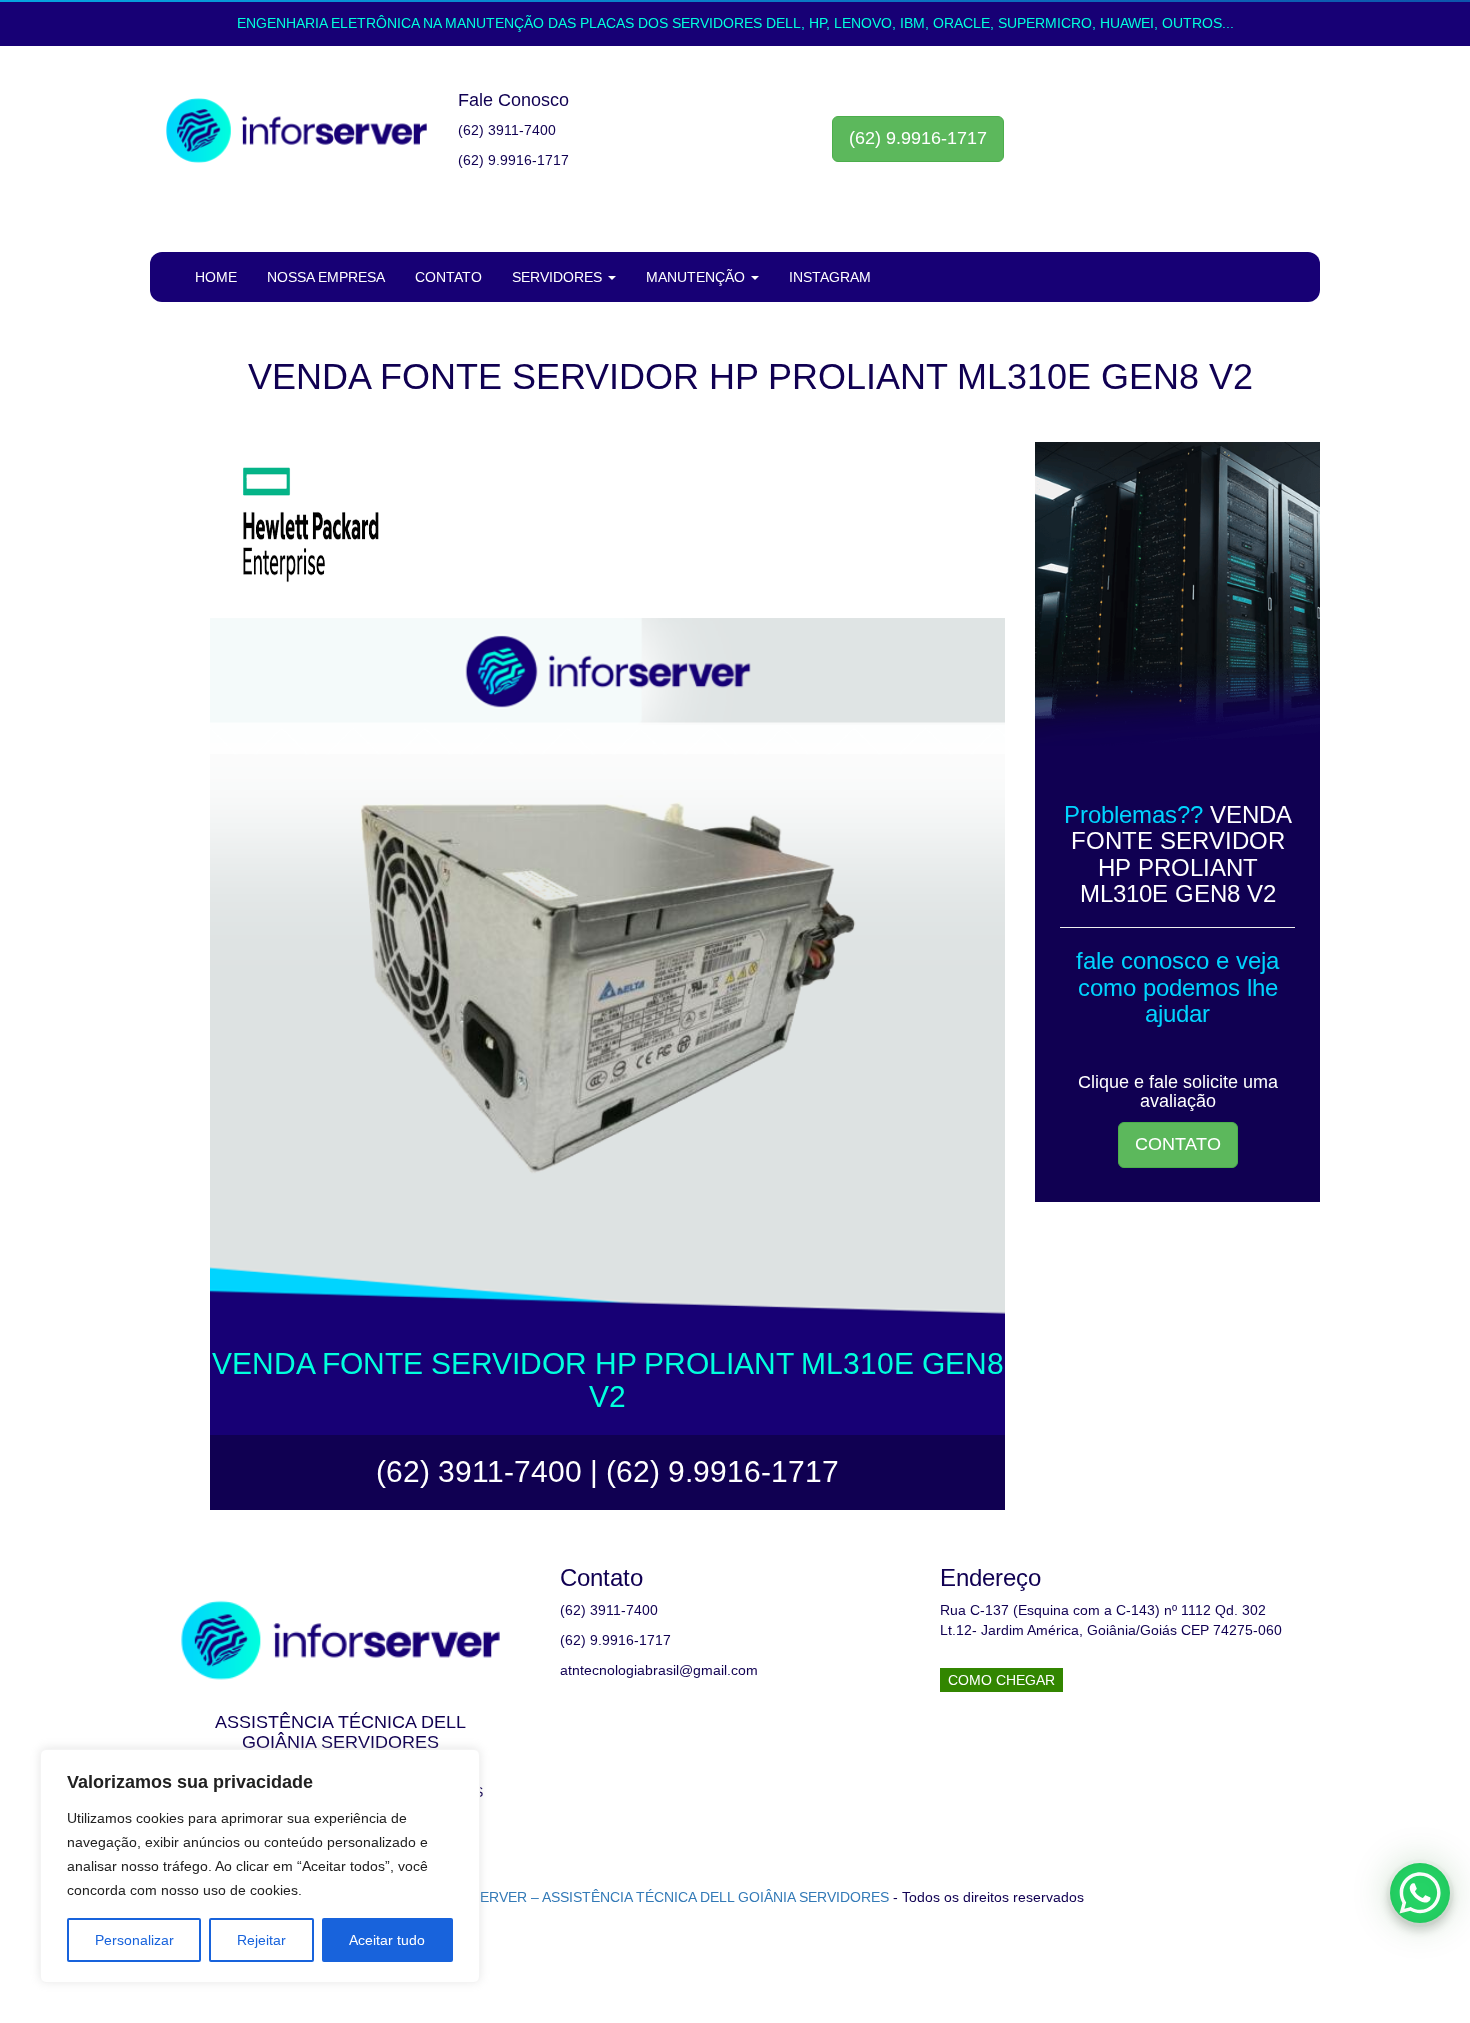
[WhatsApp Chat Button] (1420, 1893)
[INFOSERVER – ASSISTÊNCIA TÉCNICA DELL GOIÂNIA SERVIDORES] (296, 131)
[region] (260, 1866)
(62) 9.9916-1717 (918, 138)
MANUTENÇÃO (697, 277)
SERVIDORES (559, 277)
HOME (216, 277)
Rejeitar (261, 1940)
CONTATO (448, 277)
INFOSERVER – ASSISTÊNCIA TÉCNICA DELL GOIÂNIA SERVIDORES (663, 1897)
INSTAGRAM (830, 277)
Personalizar (134, 1940)
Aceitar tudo (387, 1940)
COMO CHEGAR (1001, 1680)
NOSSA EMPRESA (326, 277)
